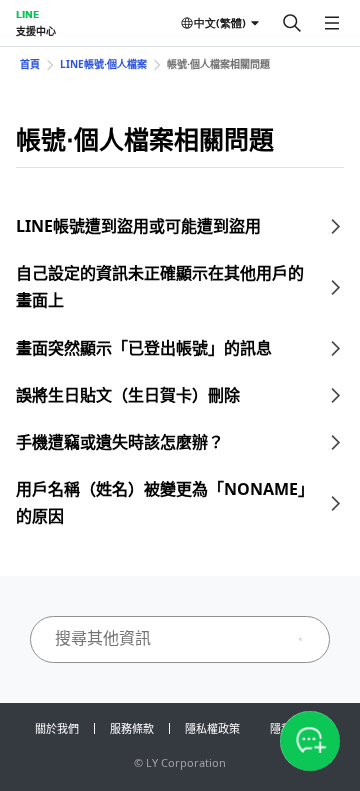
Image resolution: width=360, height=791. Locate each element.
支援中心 (36, 31)
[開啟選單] (332, 23)
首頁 (30, 64)
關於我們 (57, 728)
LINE (27, 14)
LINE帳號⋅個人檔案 (103, 64)
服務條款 (132, 728)
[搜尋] (292, 23)
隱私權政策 (212, 728)
